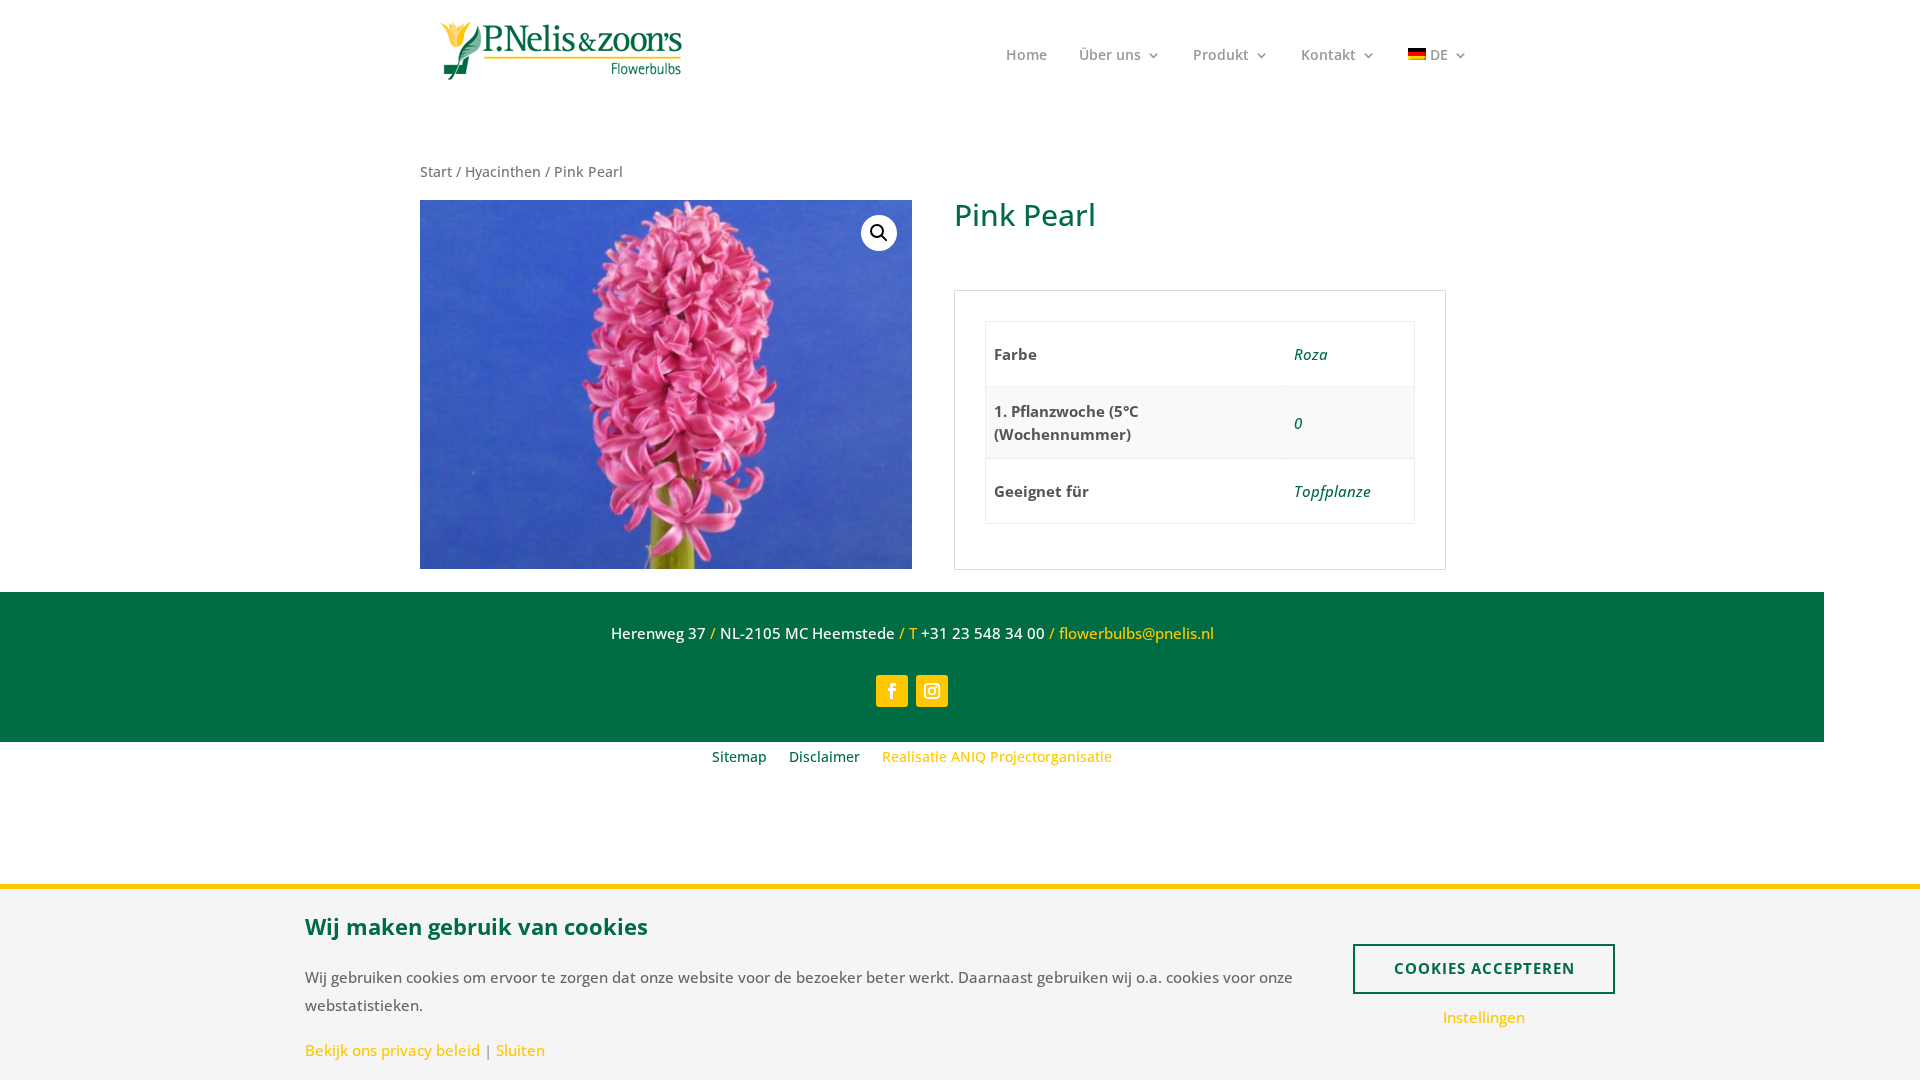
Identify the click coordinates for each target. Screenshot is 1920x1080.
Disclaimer (824, 758)
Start (436, 171)
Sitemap (739, 758)
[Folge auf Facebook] (892, 691)
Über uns (1110, 56)
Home (1026, 56)
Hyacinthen (503, 171)
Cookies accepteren (1484, 968)
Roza (1311, 354)
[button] (879, 233)
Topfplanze (1332, 491)
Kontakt (1328, 56)
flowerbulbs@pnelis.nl (1136, 633)
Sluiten (520, 1050)
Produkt (1221, 56)
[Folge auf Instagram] (932, 691)
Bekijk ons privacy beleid (392, 1050)
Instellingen (1484, 1017)
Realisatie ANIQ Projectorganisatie (997, 758)
